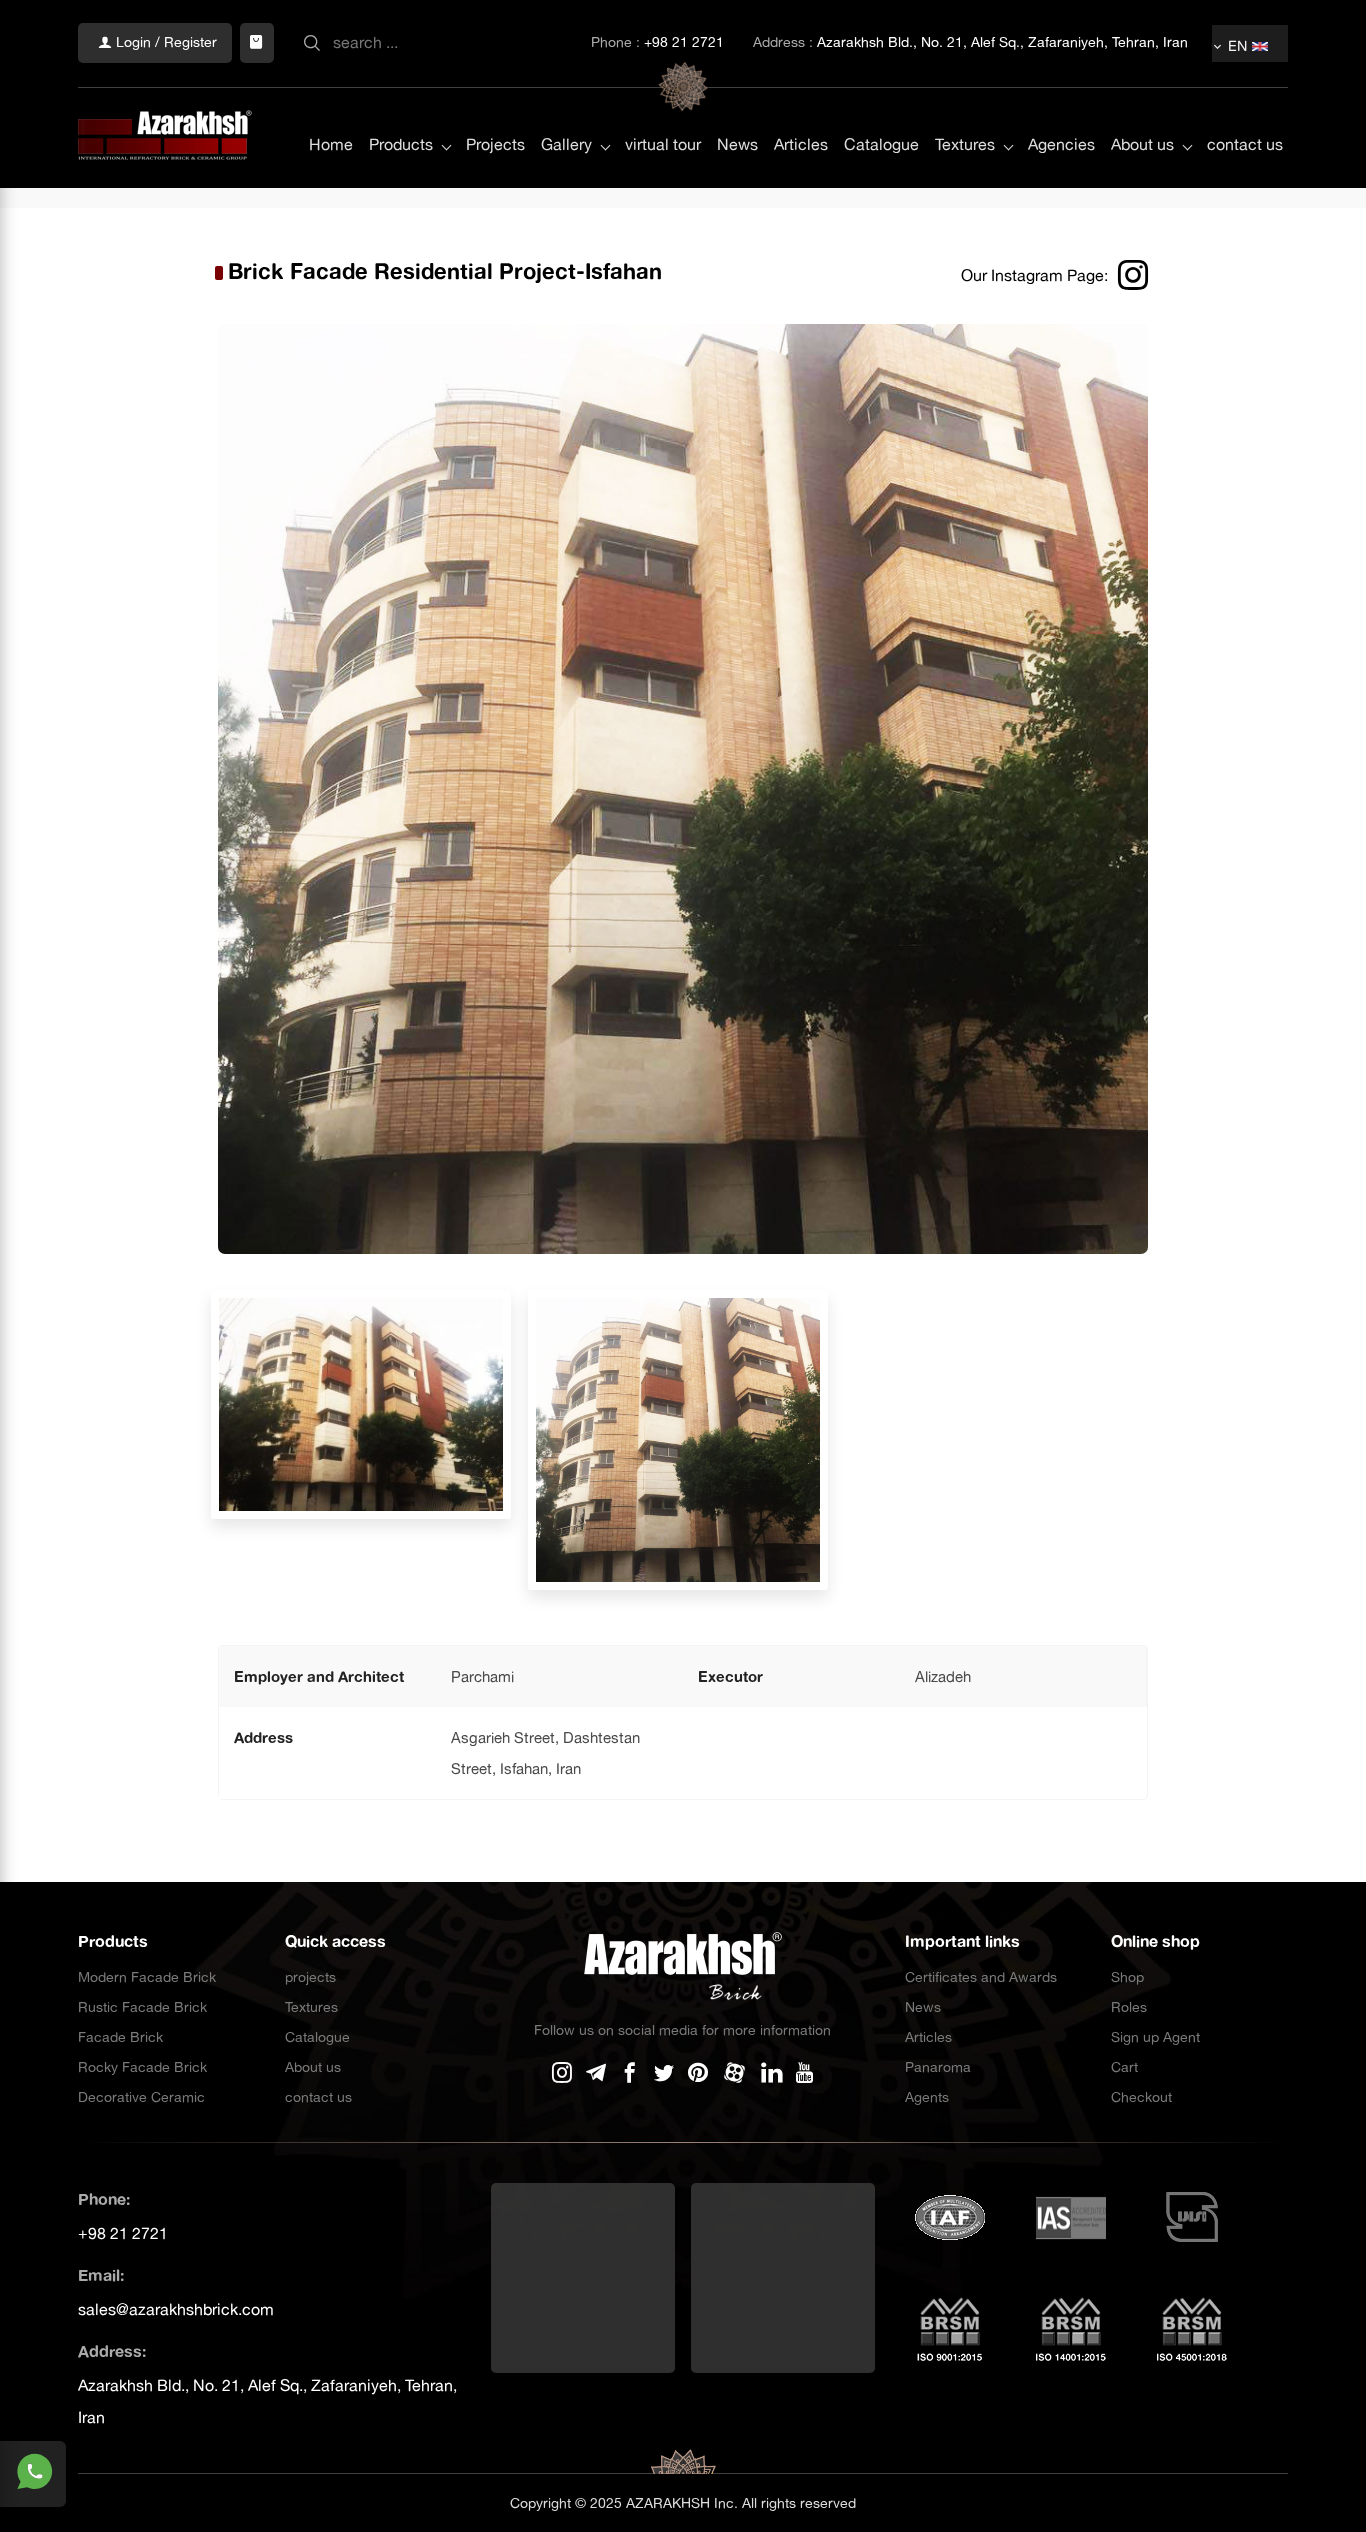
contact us (1245, 144)
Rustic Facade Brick (142, 2007)
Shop (1127, 1977)
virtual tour (663, 144)
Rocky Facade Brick (142, 2067)
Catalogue (881, 144)
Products (401, 144)
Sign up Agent (1155, 2037)
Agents (927, 2097)
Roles (1129, 2007)
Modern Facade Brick (147, 1977)
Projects (495, 144)
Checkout (1141, 2097)
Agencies (1061, 144)
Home (331, 144)
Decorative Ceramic (141, 2097)
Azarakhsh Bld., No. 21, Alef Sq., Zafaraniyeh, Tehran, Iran (1002, 42)
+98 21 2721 (684, 42)
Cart (1124, 2067)
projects (310, 1977)
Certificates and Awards (981, 1977)
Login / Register (164, 42)
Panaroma (938, 2067)
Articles (801, 144)
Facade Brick (120, 2037)
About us (1142, 144)
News (737, 144)
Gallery (566, 144)
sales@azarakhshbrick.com (176, 2309)
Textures (965, 144)
